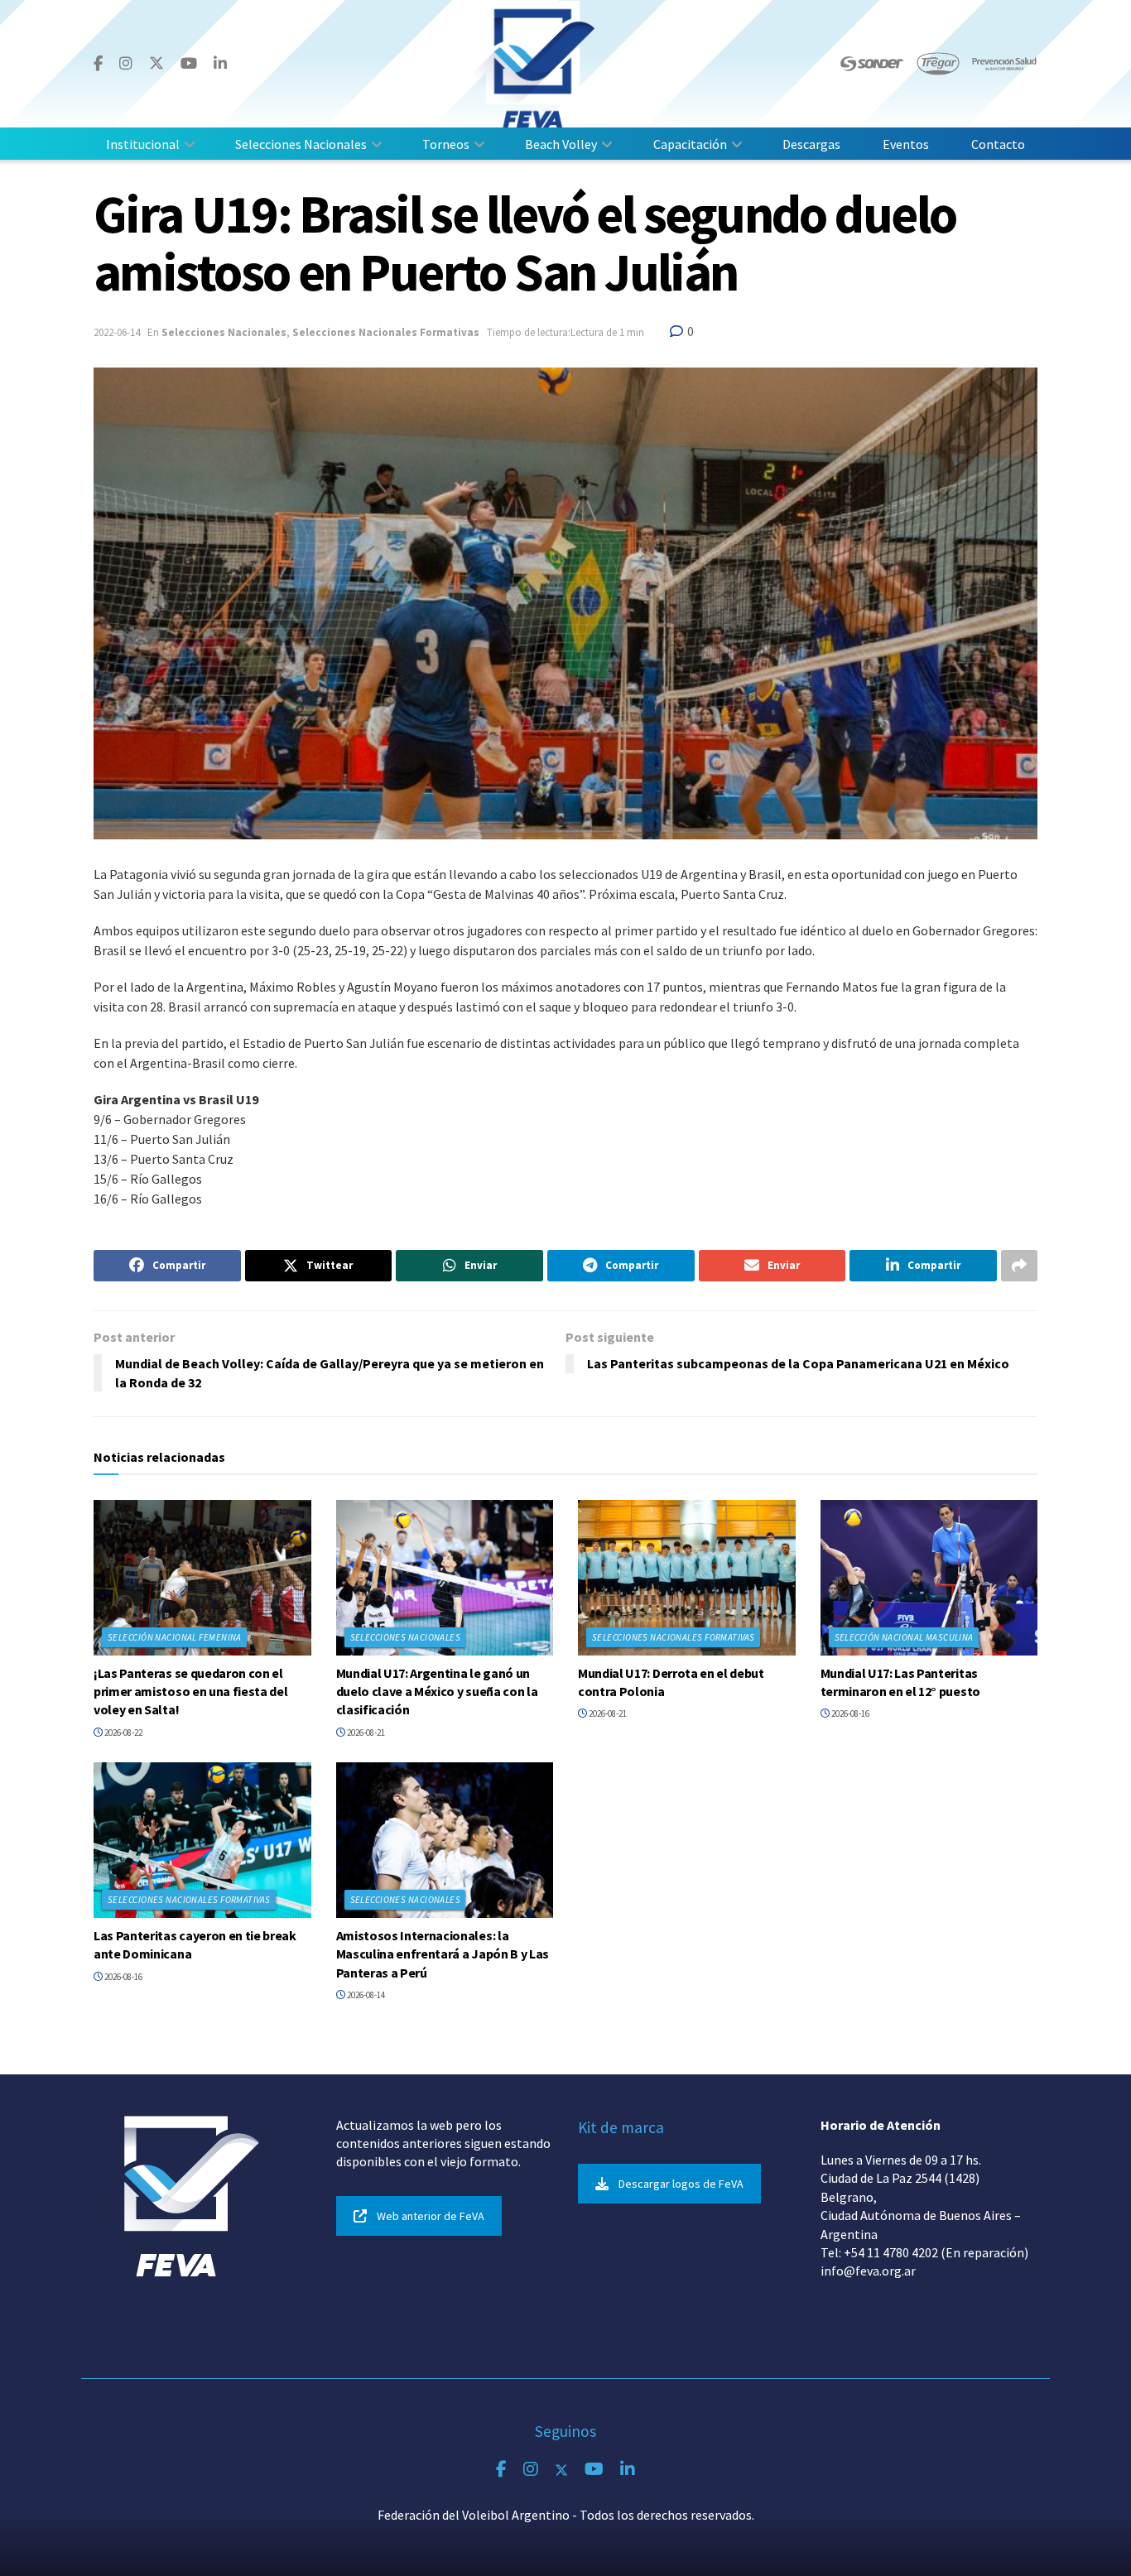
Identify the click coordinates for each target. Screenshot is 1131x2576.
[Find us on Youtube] (189, 64)
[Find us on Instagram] (126, 64)
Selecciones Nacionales (301, 144)
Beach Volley (561, 144)
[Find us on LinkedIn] (220, 64)
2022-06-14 (117, 332)
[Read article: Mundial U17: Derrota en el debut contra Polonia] (687, 1578)
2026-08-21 (365, 1733)
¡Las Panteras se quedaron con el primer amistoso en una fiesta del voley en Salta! (190, 1692)
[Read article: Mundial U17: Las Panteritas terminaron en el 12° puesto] (929, 1578)
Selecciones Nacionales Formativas (386, 332)
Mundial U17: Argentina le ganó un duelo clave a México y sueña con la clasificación (437, 1692)
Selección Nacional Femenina (175, 1637)
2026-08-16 (849, 1713)
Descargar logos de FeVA (681, 2184)
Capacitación (690, 144)
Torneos (446, 144)
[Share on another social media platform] (1019, 1266)
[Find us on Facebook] (98, 64)
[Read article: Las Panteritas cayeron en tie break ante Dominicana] (202, 1840)
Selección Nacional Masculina (904, 1637)
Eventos (906, 144)
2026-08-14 (365, 1995)
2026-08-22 (123, 1733)
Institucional (143, 144)
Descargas (811, 144)
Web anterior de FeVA (431, 2216)
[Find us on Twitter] (156, 63)
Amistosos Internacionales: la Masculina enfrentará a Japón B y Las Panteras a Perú (443, 1954)
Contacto (998, 144)
